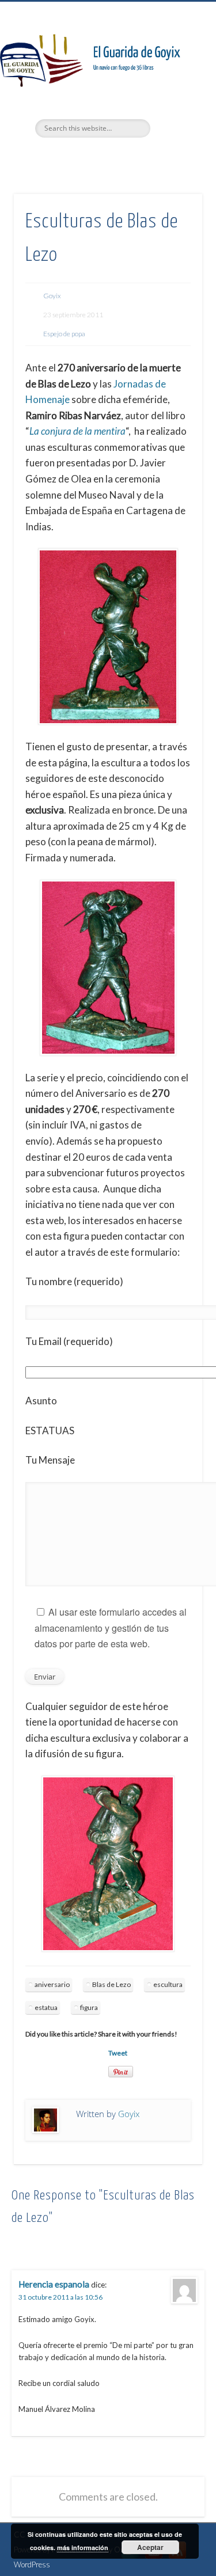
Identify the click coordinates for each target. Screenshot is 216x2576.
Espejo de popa (64, 334)
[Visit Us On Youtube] (154, 2559)
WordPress (32, 2564)
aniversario (52, 1984)
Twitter (83, 157)
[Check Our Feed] (177, 2559)
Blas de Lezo (111, 1984)
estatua (46, 2007)
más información (83, 2547)
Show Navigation (175, 103)
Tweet (118, 2053)
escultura (168, 1984)
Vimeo (107, 157)
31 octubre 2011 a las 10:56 (60, 2297)
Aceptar (150, 2547)
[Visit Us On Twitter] (130, 2559)
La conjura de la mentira (77, 431)
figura (89, 2007)
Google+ (130, 157)
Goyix (52, 296)
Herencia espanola (54, 2284)
